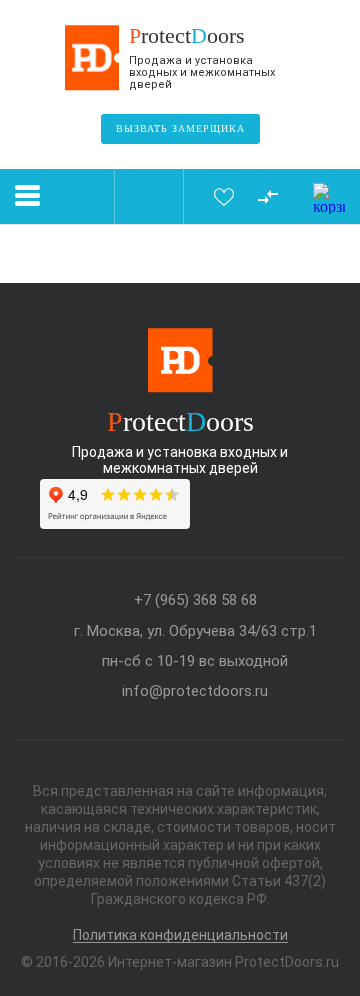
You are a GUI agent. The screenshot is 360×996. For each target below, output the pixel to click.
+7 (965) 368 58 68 (195, 600)
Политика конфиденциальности (180, 935)
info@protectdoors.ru (195, 691)
